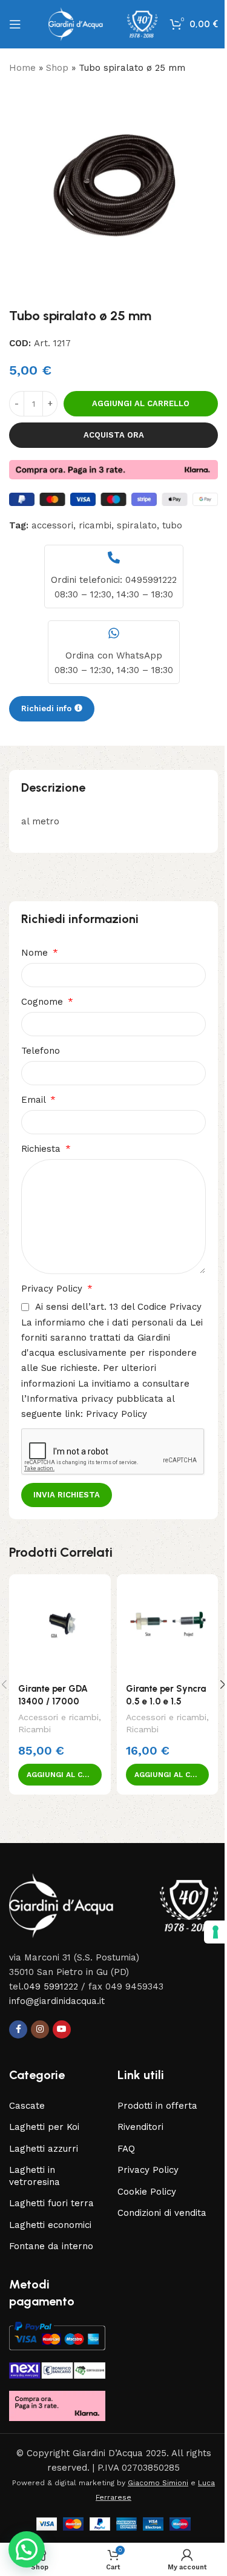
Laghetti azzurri (44, 2149)
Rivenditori (140, 2127)
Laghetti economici (50, 2225)
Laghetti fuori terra (51, 2203)
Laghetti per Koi (44, 2127)
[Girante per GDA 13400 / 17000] (60, 1625)
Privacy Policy (53, 1289)
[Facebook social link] (18, 2029)
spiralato (137, 525)
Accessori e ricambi (58, 1717)
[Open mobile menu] (15, 24)
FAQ (126, 2149)
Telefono (41, 1051)
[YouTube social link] (62, 2029)
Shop (57, 68)
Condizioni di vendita (162, 2213)
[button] (60, 1775)
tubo (172, 525)
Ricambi (35, 1729)
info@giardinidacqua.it (57, 2001)
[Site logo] (103, 24)
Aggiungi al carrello (141, 403)
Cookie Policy (147, 2192)
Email (35, 1100)
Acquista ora (114, 435)
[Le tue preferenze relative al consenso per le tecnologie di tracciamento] (206, 1932)
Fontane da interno (51, 2246)
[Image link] (113, 1905)
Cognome (44, 1002)
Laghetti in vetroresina (35, 2176)
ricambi (95, 525)
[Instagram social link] (40, 2029)
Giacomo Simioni (158, 2483)
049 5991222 (51, 1986)
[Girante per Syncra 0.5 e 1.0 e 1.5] (168, 1625)
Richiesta (42, 1149)
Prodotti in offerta (157, 2106)
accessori (52, 525)
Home (22, 68)
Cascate (27, 2106)
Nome (36, 953)
